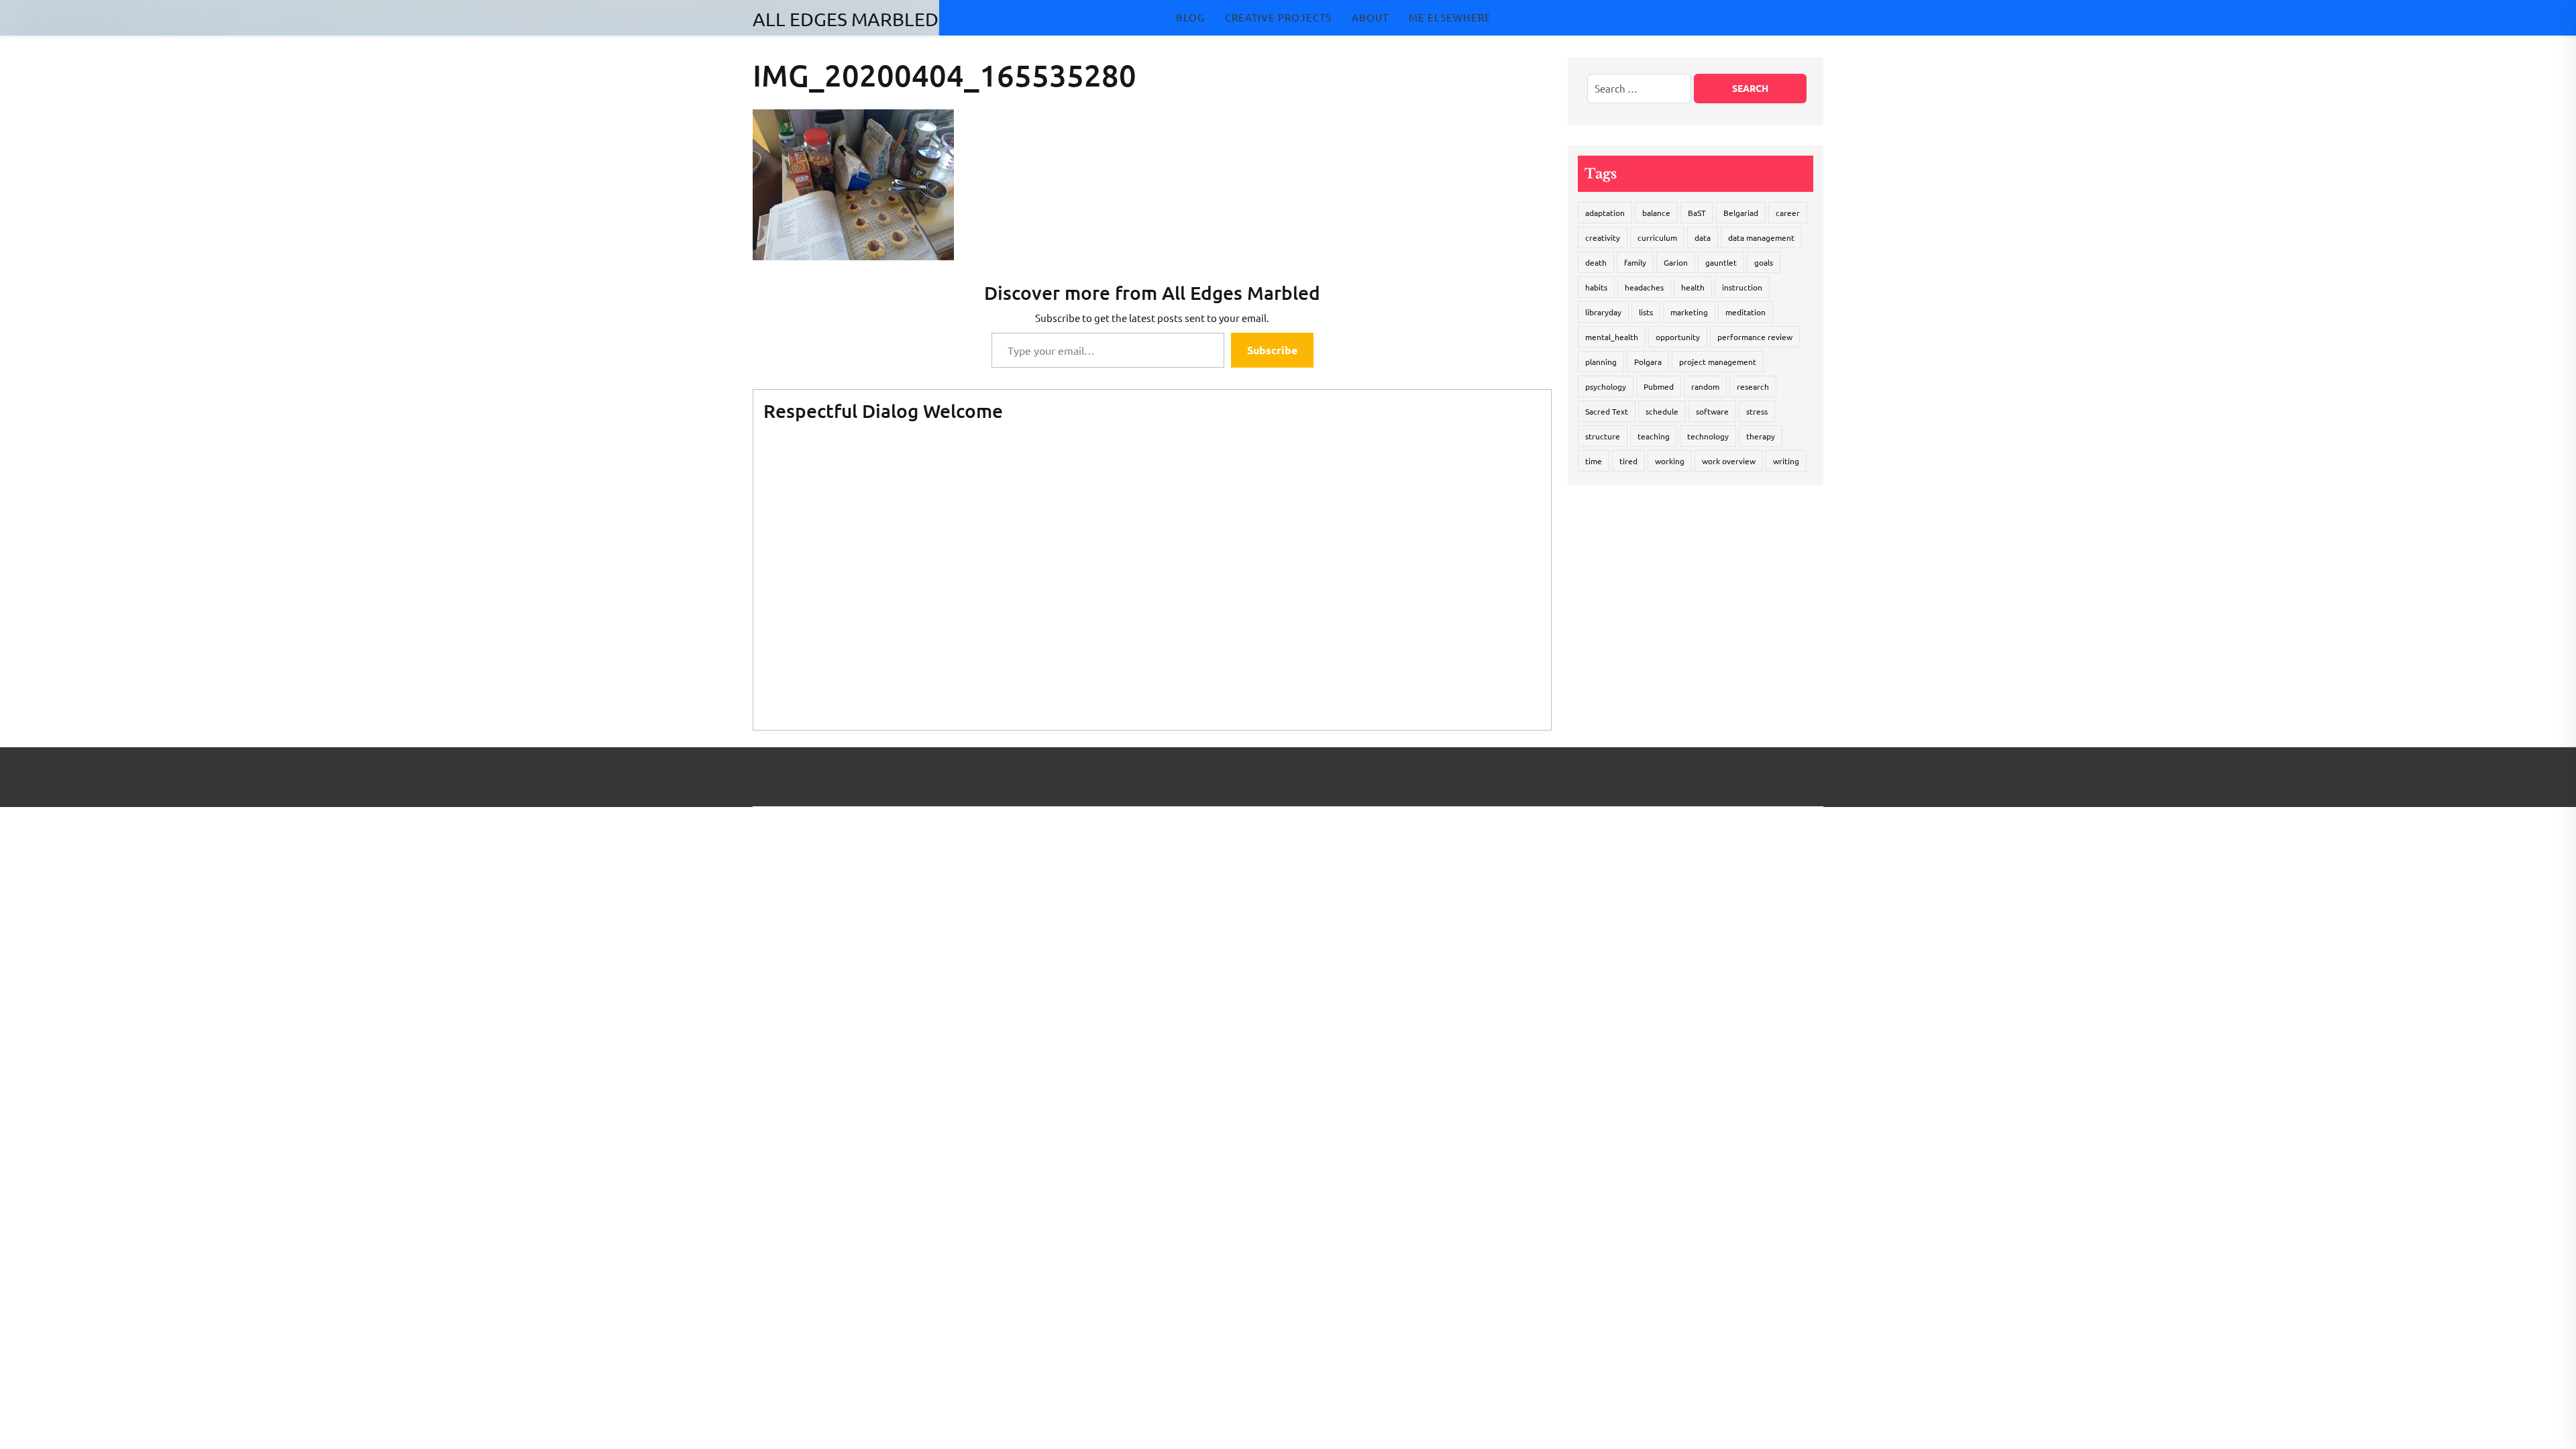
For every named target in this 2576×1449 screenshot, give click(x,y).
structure (1603, 436)
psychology (1606, 386)
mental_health (1612, 337)
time (1594, 461)
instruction (1742, 287)
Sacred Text (1607, 411)
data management (1761, 237)
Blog (1190, 17)
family (1635, 262)
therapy (1761, 436)
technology (1708, 436)
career (1788, 213)
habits (1596, 287)
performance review (1755, 337)
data (1703, 237)
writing (1786, 461)
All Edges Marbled (846, 19)
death (1596, 262)
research (1753, 386)
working (1670, 461)
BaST (1697, 213)
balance (1656, 213)
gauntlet (1721, 262)
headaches (1644, 287)
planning (1601, 362)
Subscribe (1272, 350)
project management (1718, 362)
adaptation (1605, 213)
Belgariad (1741, 213)
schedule (1662, 411)
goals (1764, 262)
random (1705, 386)
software (1712, 411)
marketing (1689, 312)
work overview (1729, 461)
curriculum (1657, 237)
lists (1646, 312)
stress (1757, 411)
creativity (1603, 237)
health (1693, 287)
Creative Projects (1278, 17)
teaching (1654, 436)
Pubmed (1659, 386)
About (1370, 17)
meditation (1746, 312)
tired (1628, 461)
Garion (1676, 262)
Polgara (1648, 362)
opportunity (1678, 337)
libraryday (1603, 312)
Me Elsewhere (1450, 17)
